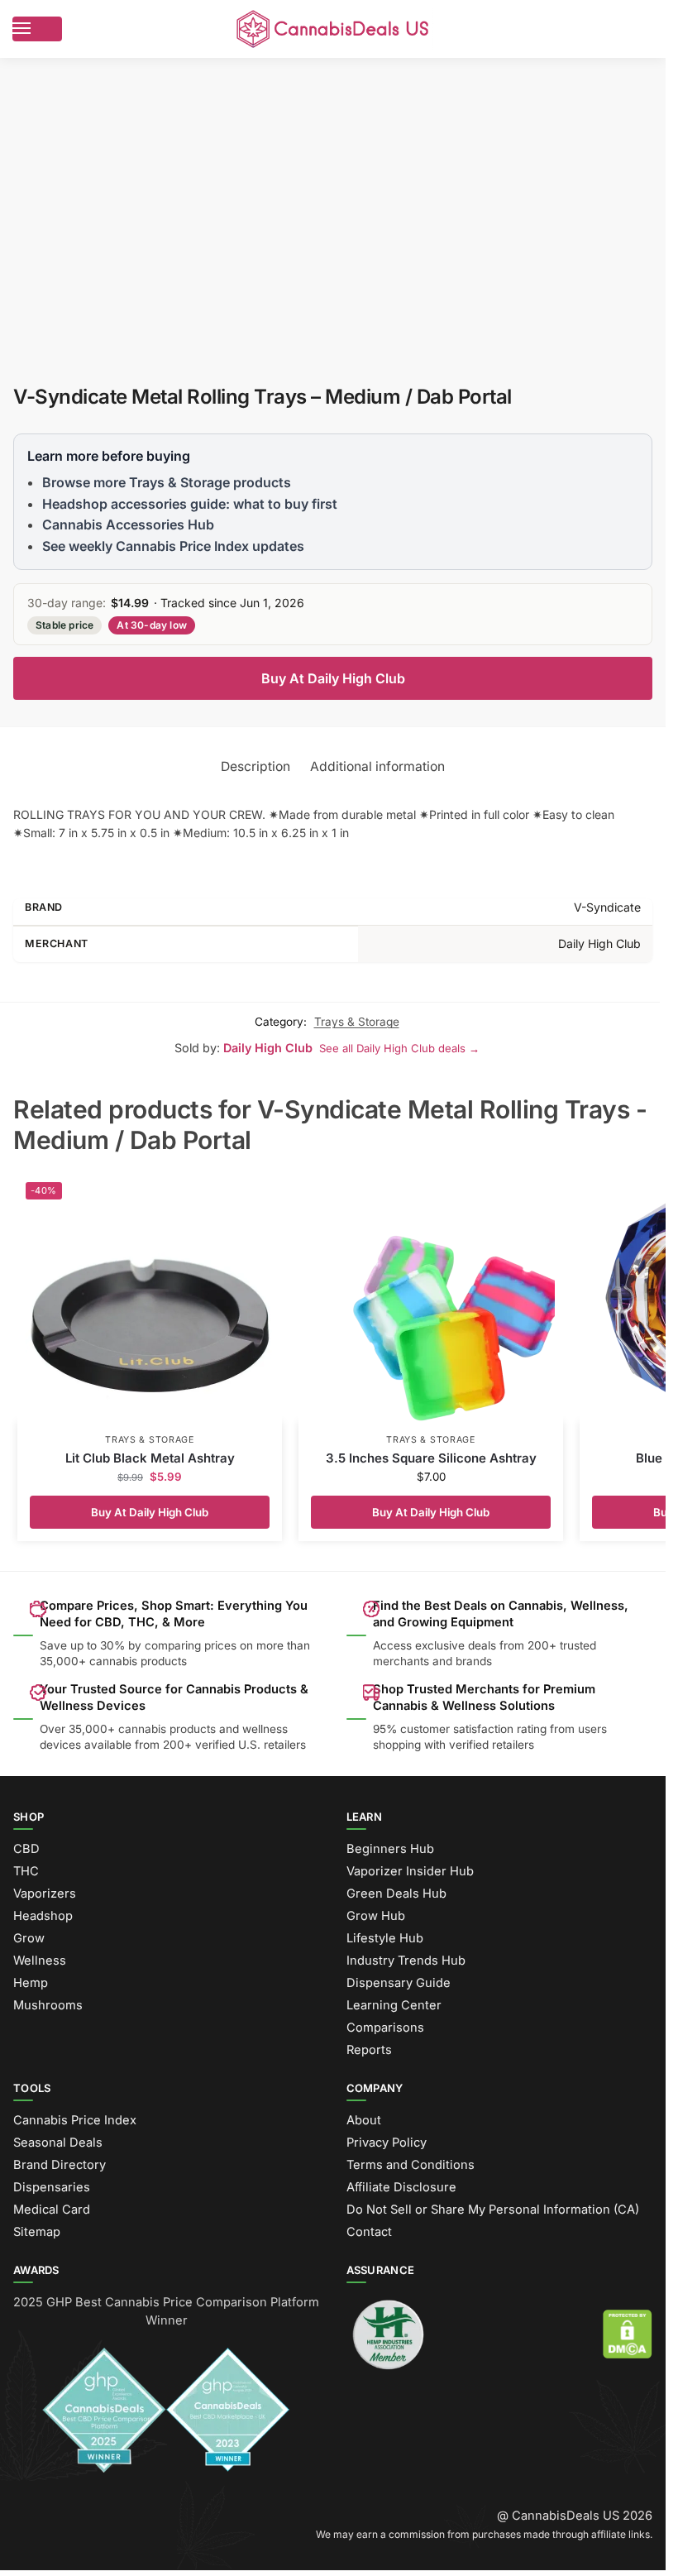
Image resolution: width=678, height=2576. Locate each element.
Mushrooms (48, 2005)
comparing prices (191, 1645)
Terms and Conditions (411, 2165)
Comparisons (385, 2028)
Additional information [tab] (377, 766)
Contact (369, 2232)
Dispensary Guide (399, 1983)
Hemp (31, 1983)
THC (26, 1871)
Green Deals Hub (396, 1894)
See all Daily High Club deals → (399, 1048)
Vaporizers (45, 1894)
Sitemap (37, 2232)
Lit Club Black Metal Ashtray (150, 1458)
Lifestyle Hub (385, 1938)
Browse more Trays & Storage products (167, 482)
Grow (29, 1938)
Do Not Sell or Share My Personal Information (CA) (493, 2210)
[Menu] (37, 29)
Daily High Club (268, 1048)
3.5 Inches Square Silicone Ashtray (431, 1458)
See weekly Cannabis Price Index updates (173, 546)
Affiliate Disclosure (401, 2187)
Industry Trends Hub (406, 1961)
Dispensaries (52, 2187)
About (364, 2120)
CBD (26, 1849)
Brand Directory (60, 2165)
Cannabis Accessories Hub (128, 524)
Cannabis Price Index (75, 2120)
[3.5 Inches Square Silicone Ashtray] (431, 1298)
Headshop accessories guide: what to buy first (190, 504)
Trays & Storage (357, 1022)
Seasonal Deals (58, 2143)
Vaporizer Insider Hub (410, 1871)
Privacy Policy (387, 2143)
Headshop (43, 1916)
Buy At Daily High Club (333, 678)
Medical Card (52, 2210)
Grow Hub (376, 1916)
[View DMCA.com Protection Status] (628, 2334)
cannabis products (167, 1729)
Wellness (40, 1961)
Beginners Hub (390, 1849)
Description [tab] (255, 766)
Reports (369, 2050)
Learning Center (394, 2005)
